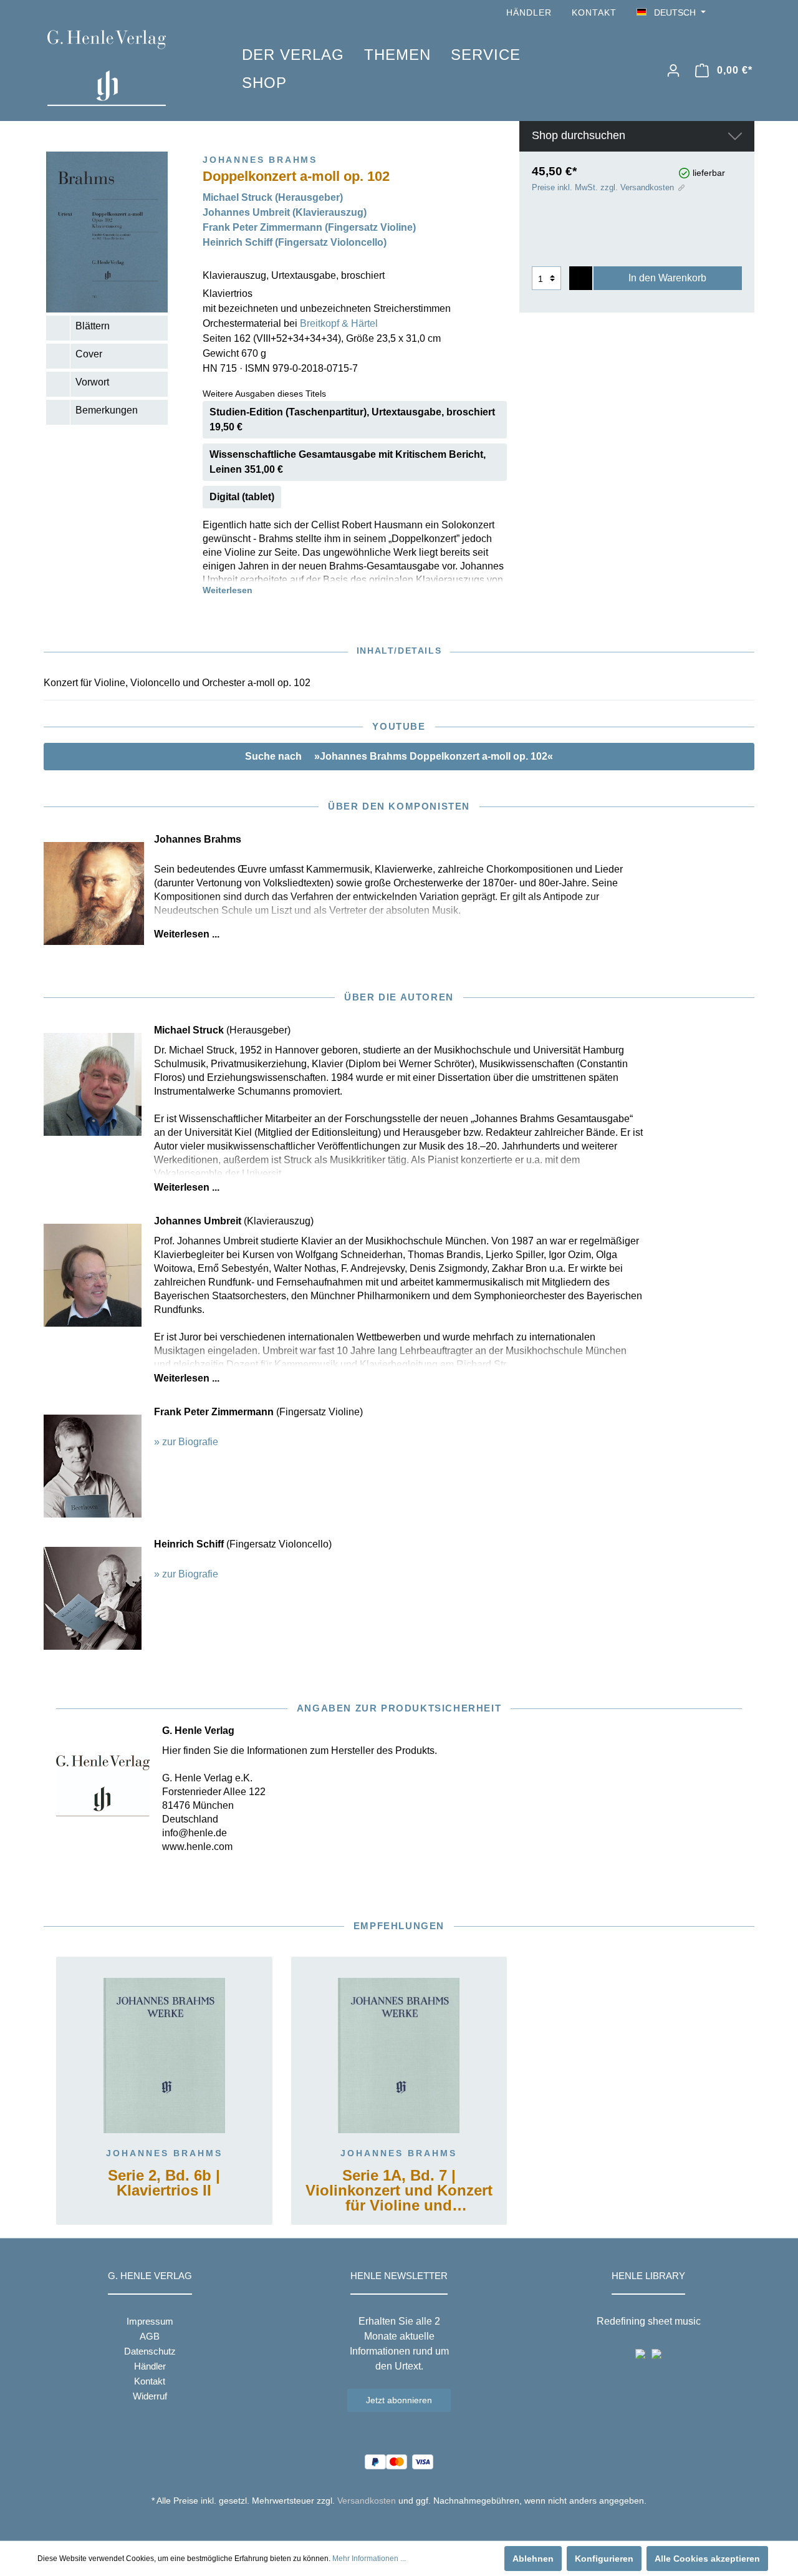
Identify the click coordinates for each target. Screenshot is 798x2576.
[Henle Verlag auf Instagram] (747, 13)
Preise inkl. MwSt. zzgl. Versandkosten (603, 187)
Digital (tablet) (242, 497)
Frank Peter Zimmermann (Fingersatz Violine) (309, 227)
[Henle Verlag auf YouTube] (729, 13)
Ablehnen (533, 2559)
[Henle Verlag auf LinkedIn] (409, 2524)
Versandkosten (367, 2501)
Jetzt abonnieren (399, 2400)
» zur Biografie (186, 1442)
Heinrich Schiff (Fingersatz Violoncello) (295, 242)
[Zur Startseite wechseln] (126, 68)
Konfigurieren (604, 2559)
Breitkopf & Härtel (339, 323)
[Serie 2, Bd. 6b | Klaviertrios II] (164, 2056)
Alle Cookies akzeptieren (707, 2559)
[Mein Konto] (673, 70)
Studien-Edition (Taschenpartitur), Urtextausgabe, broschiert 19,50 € (352, 419)
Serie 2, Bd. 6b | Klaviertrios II (164, 2183)
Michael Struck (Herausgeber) (273, 197)
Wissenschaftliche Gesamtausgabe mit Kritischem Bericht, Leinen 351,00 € (348, 462)
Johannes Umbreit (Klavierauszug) (285, 212)
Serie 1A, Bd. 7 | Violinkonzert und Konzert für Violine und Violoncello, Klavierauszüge (399, 2191)
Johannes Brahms (164, 2153)
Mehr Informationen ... (369, 2559)
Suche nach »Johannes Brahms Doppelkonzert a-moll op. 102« (399, 756)
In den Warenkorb (667, 278)
